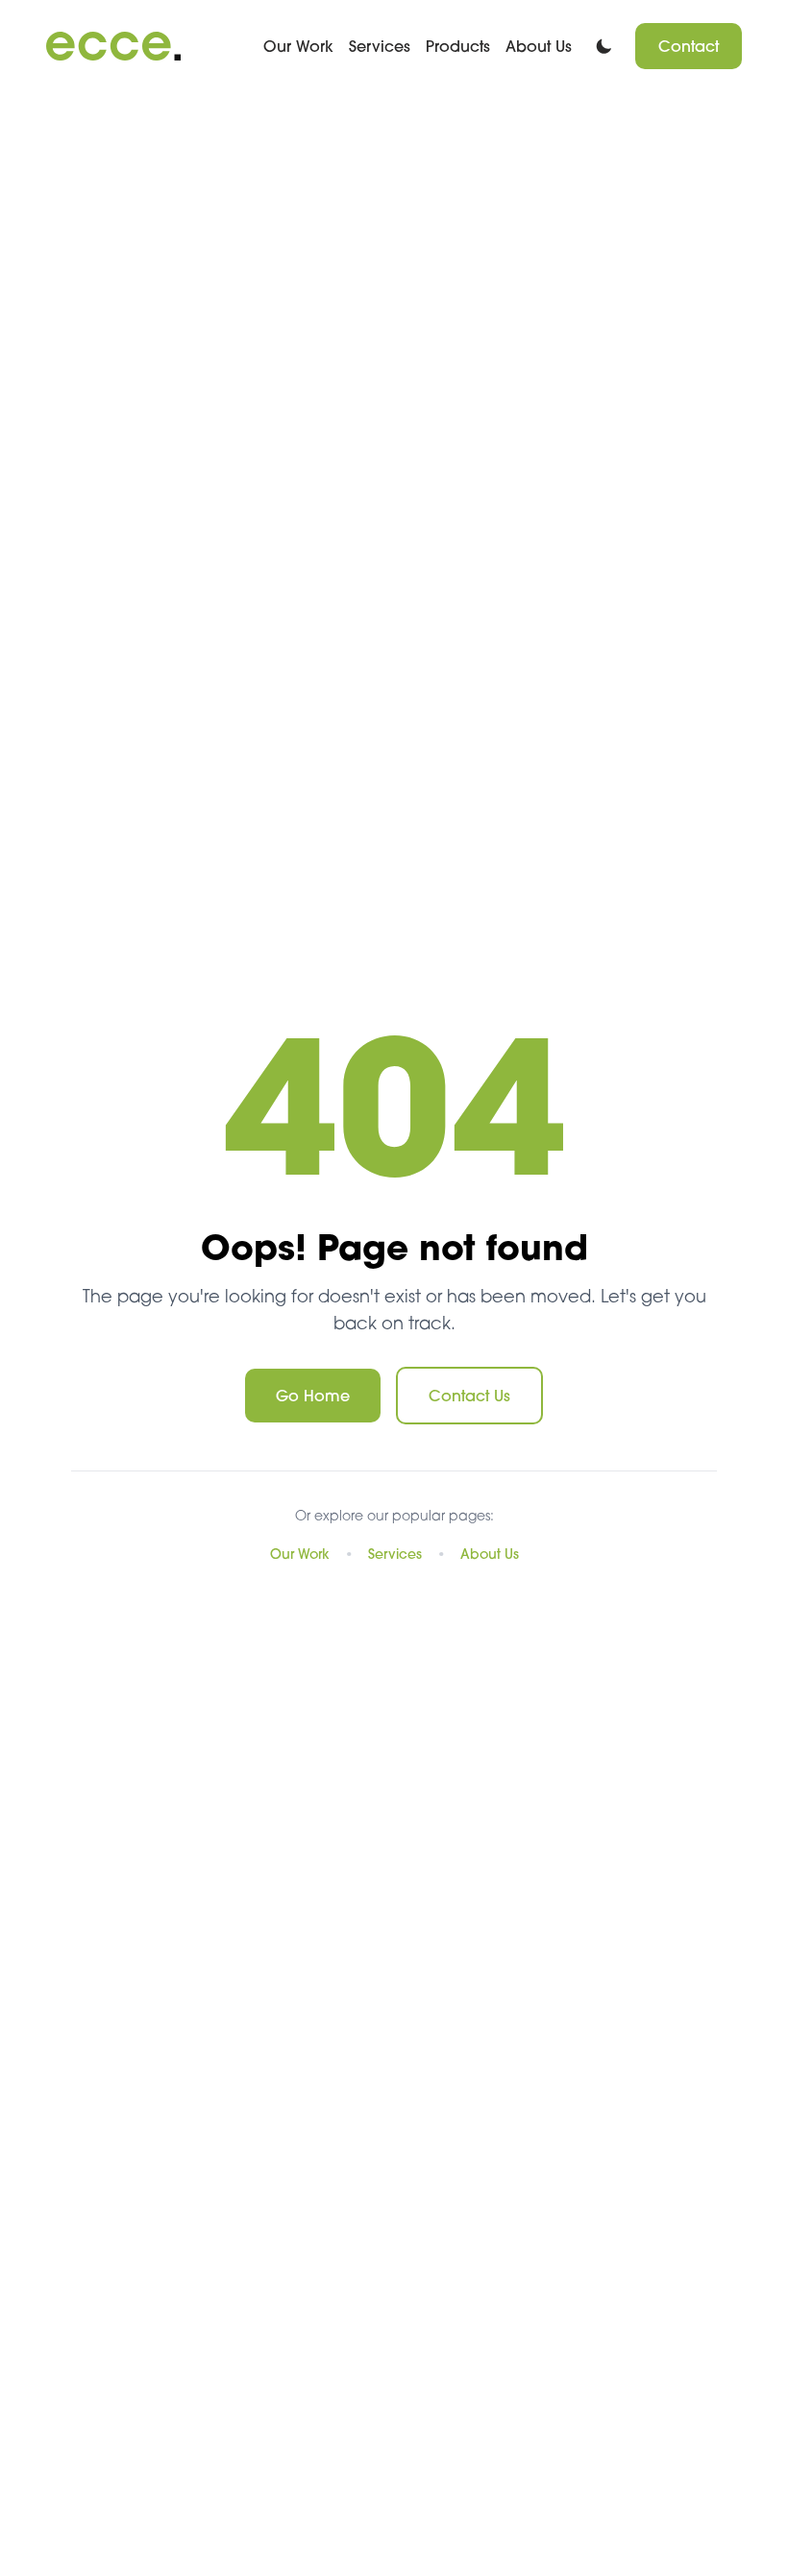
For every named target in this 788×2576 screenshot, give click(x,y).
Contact (689, 46)
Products (458, 46)
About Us (539, 46)
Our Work (298, 46)
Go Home (313, 1396)
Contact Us (469, 1396)
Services (380, 46)
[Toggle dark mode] (603, 47)
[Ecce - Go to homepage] (113, 46)
